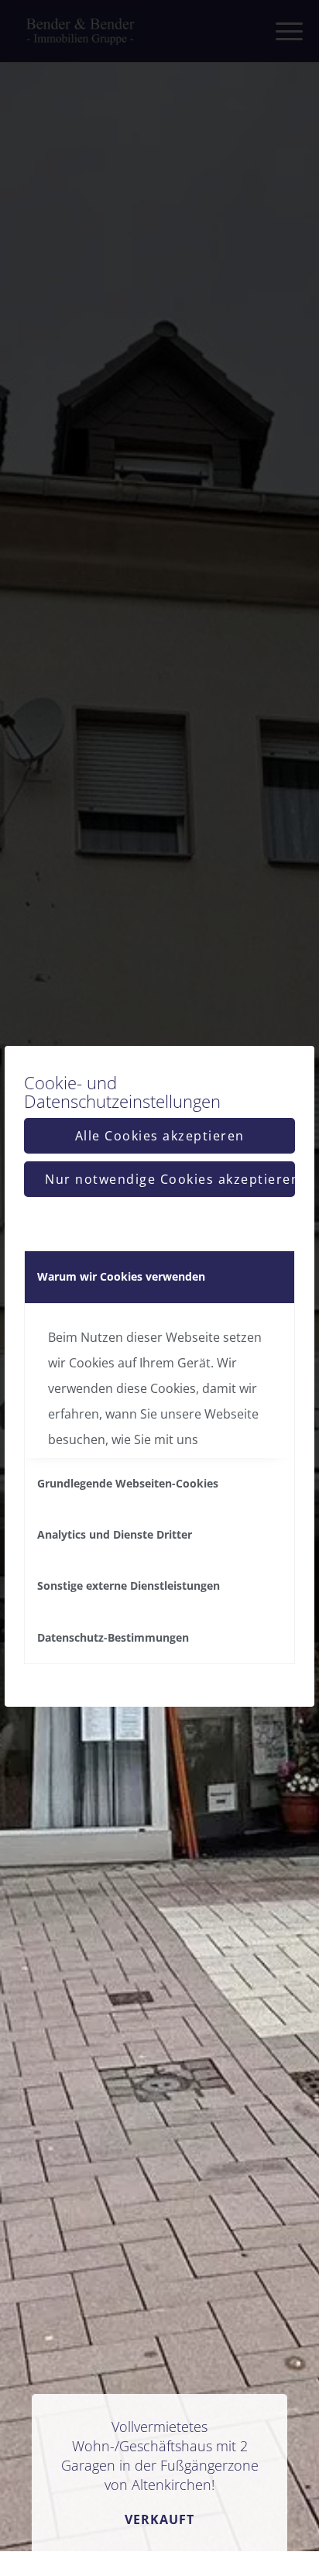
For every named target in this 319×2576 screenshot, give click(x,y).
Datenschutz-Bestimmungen (113, 1637)
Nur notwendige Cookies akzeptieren (170, 1179)
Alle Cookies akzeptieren (160, 1136)
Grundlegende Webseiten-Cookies (128, 1483)
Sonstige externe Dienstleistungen (129, 1585)
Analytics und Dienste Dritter (115, 1534)
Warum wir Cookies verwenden (121, 1276)
